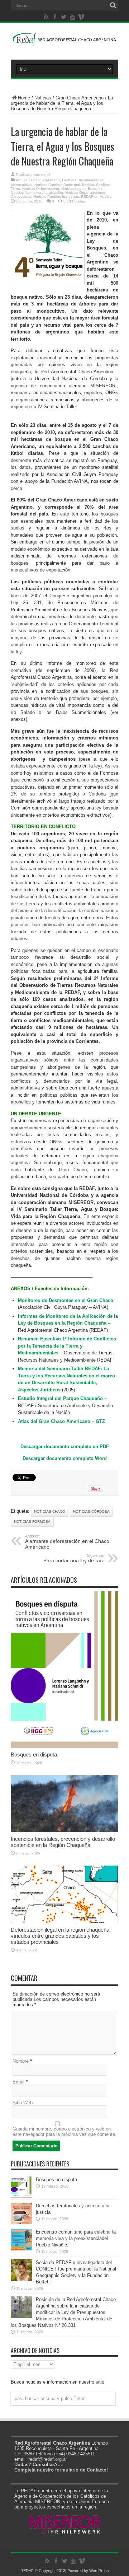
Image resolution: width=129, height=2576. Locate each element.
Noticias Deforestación (41, 189)
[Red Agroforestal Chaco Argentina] (64, 42)
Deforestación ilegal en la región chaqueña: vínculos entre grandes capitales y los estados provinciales (61, 1936)
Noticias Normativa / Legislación (37, 193)
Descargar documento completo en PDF (65, 1446)
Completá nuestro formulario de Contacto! (61, 2470)
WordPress (99, 2571)
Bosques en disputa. (35, 1754)
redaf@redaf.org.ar (48, 2459)
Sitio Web (23, 2103)
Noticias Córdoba (91, 1511)
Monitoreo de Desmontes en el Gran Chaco (66, 1300)
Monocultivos (21, 185)
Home (24, 98)
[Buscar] (113, 5)
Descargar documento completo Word (65, 1458)
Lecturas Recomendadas (83, 180)
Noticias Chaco (50, 1511)
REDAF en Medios (96, 197)
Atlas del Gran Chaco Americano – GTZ (61, 1421)
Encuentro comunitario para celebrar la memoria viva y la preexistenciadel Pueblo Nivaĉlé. (76, 2238)
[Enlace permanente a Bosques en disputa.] (64, 1746)
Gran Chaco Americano (80, 98)
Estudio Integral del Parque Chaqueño (60, 1398)
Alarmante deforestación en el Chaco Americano (67, 1542)
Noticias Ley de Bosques (82, 189)
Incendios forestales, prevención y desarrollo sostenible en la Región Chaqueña (63, 1842)
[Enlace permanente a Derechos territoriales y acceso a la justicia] (21, 2223)
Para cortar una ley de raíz (74, 1558)
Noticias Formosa (32, 1522)
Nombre (21, 2061)
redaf (46, 175)
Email (18, 2082)
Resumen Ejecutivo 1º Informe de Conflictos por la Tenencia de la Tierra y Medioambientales (67, 1346)
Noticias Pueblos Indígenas (56, 197)
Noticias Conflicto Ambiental (57, 185)
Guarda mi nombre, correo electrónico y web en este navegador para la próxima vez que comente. (64, 2132)
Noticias (43, 98)
